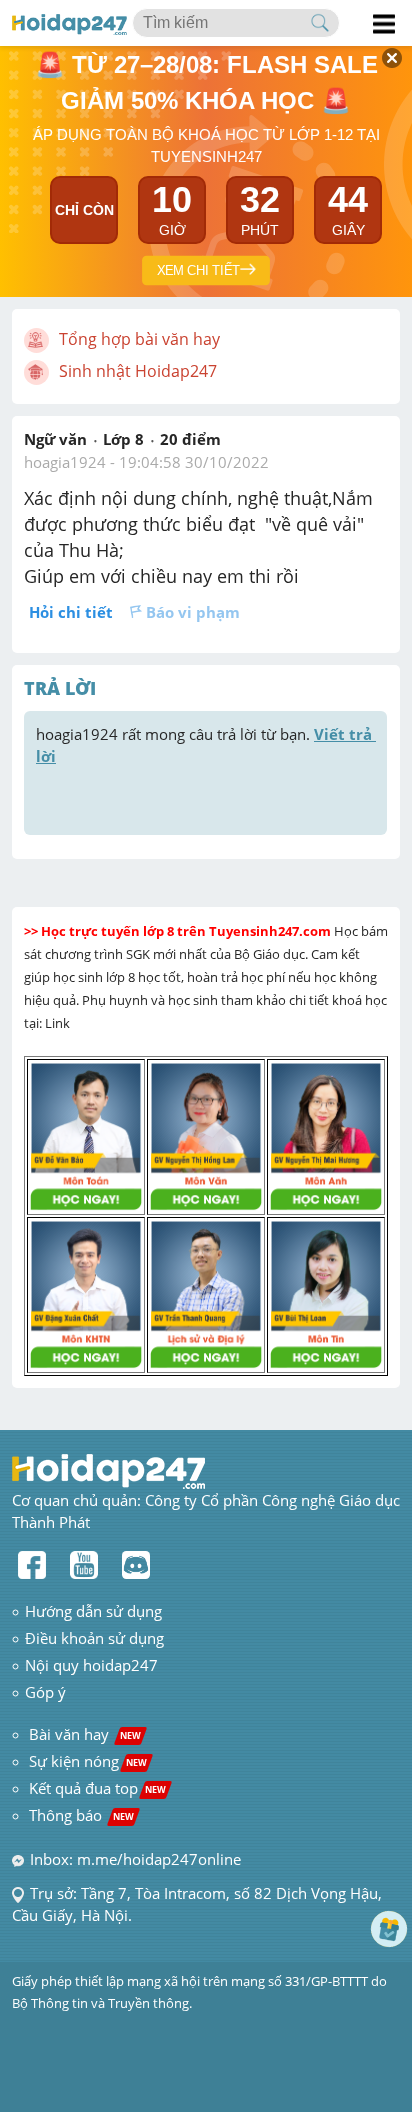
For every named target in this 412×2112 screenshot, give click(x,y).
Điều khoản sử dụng (94, 1638)
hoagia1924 (65, 462)
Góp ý (45, 1692)
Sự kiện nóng (88, 1761)
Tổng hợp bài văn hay (139, 339)
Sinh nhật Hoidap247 (138, 371)
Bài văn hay (83, 1734)
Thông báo (81, 1815)
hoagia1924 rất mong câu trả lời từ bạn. (206, 745)
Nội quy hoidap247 (91, 1665)
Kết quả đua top (97, 1788)
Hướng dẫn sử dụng (93, 1611)
